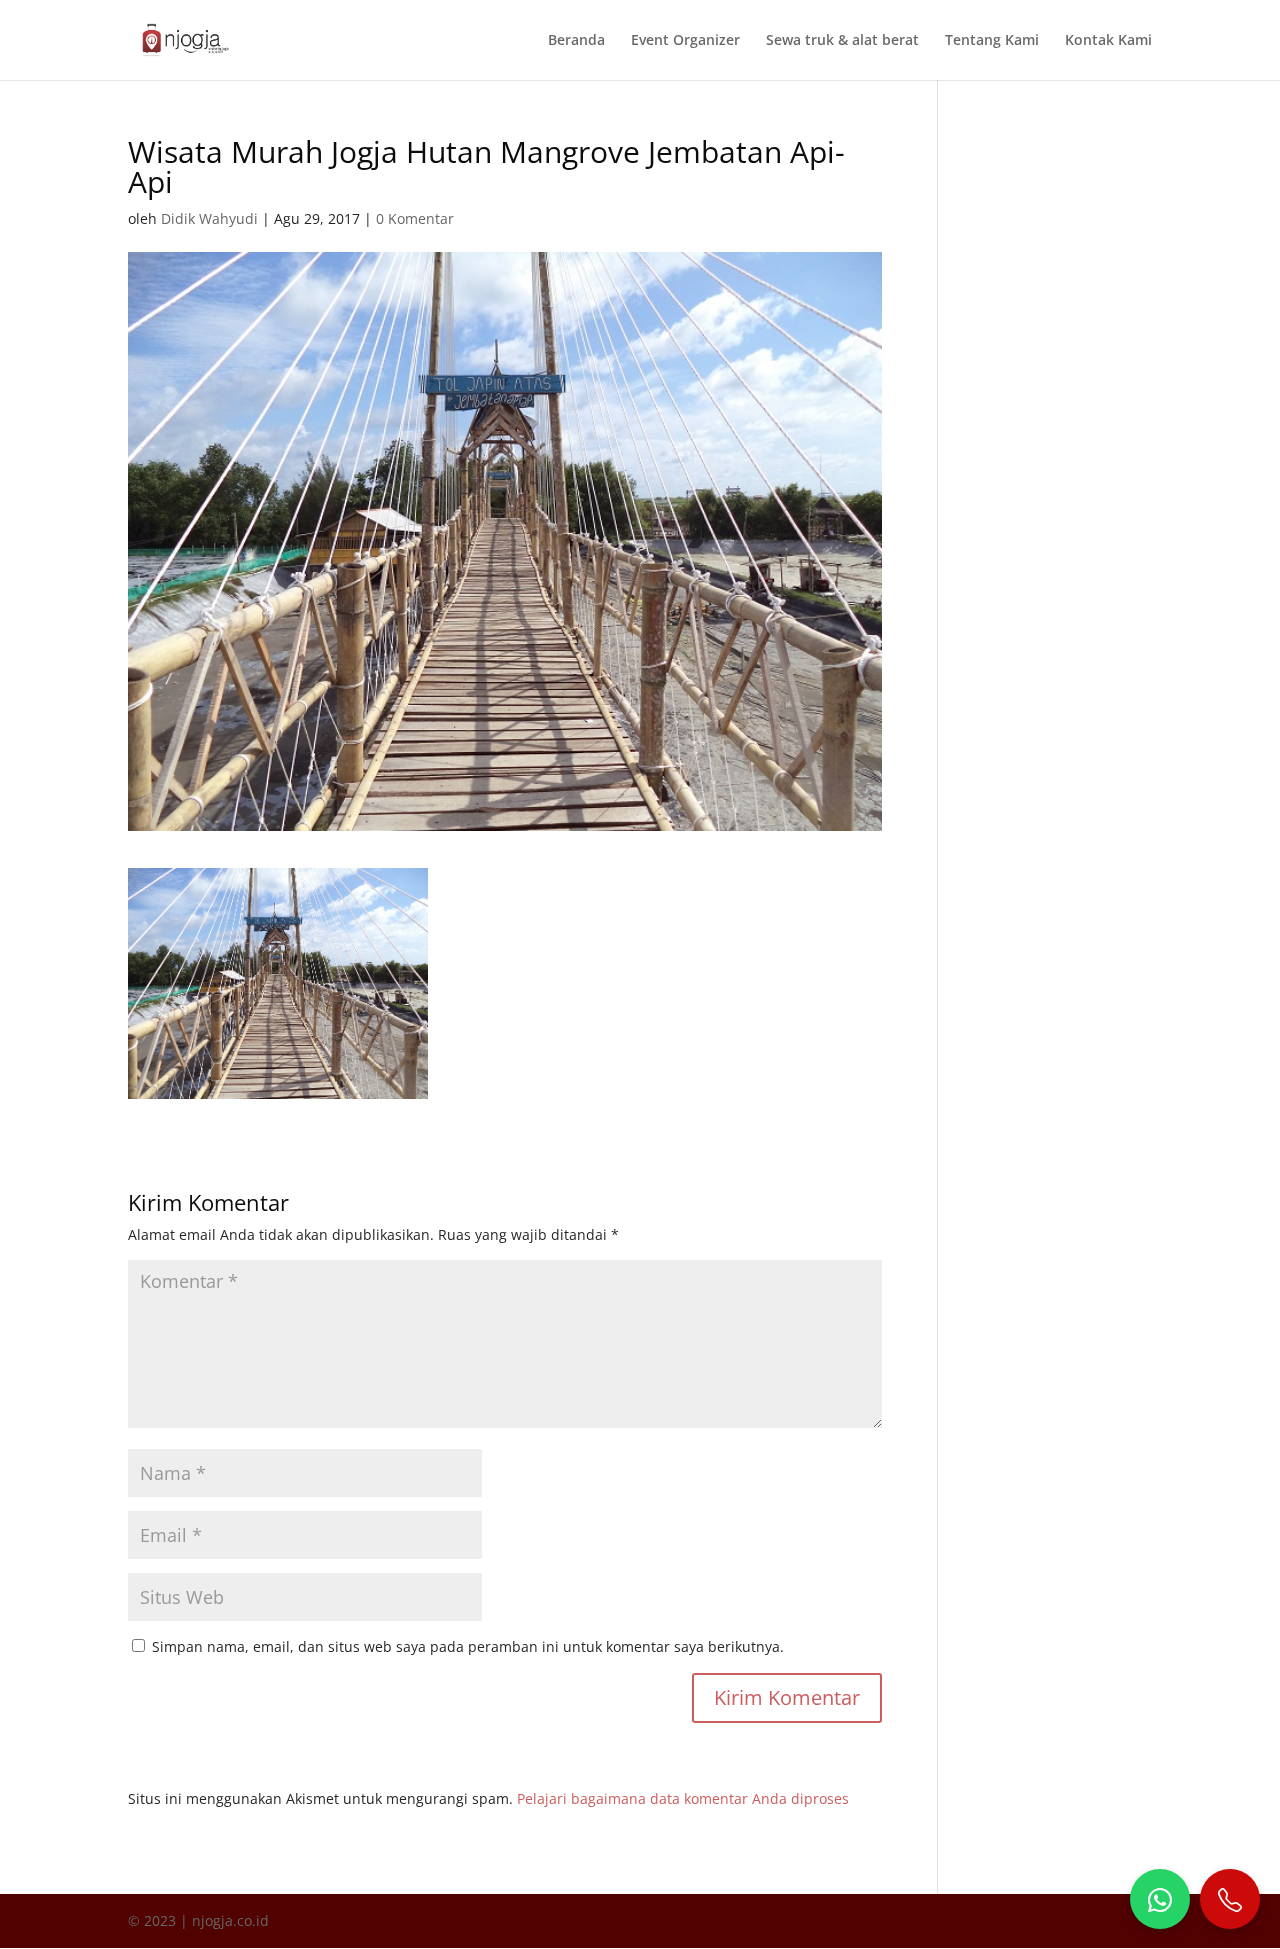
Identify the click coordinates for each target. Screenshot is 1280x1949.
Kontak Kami (1108, 41)
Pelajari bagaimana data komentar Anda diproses (683, 1798)
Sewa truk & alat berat (842, 41)
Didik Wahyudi (209, 218)
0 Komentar (415, 218)
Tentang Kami (992, 41)
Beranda (576, 41)
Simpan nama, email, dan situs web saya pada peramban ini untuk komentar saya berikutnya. (468, 1646)
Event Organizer (685, 41)
